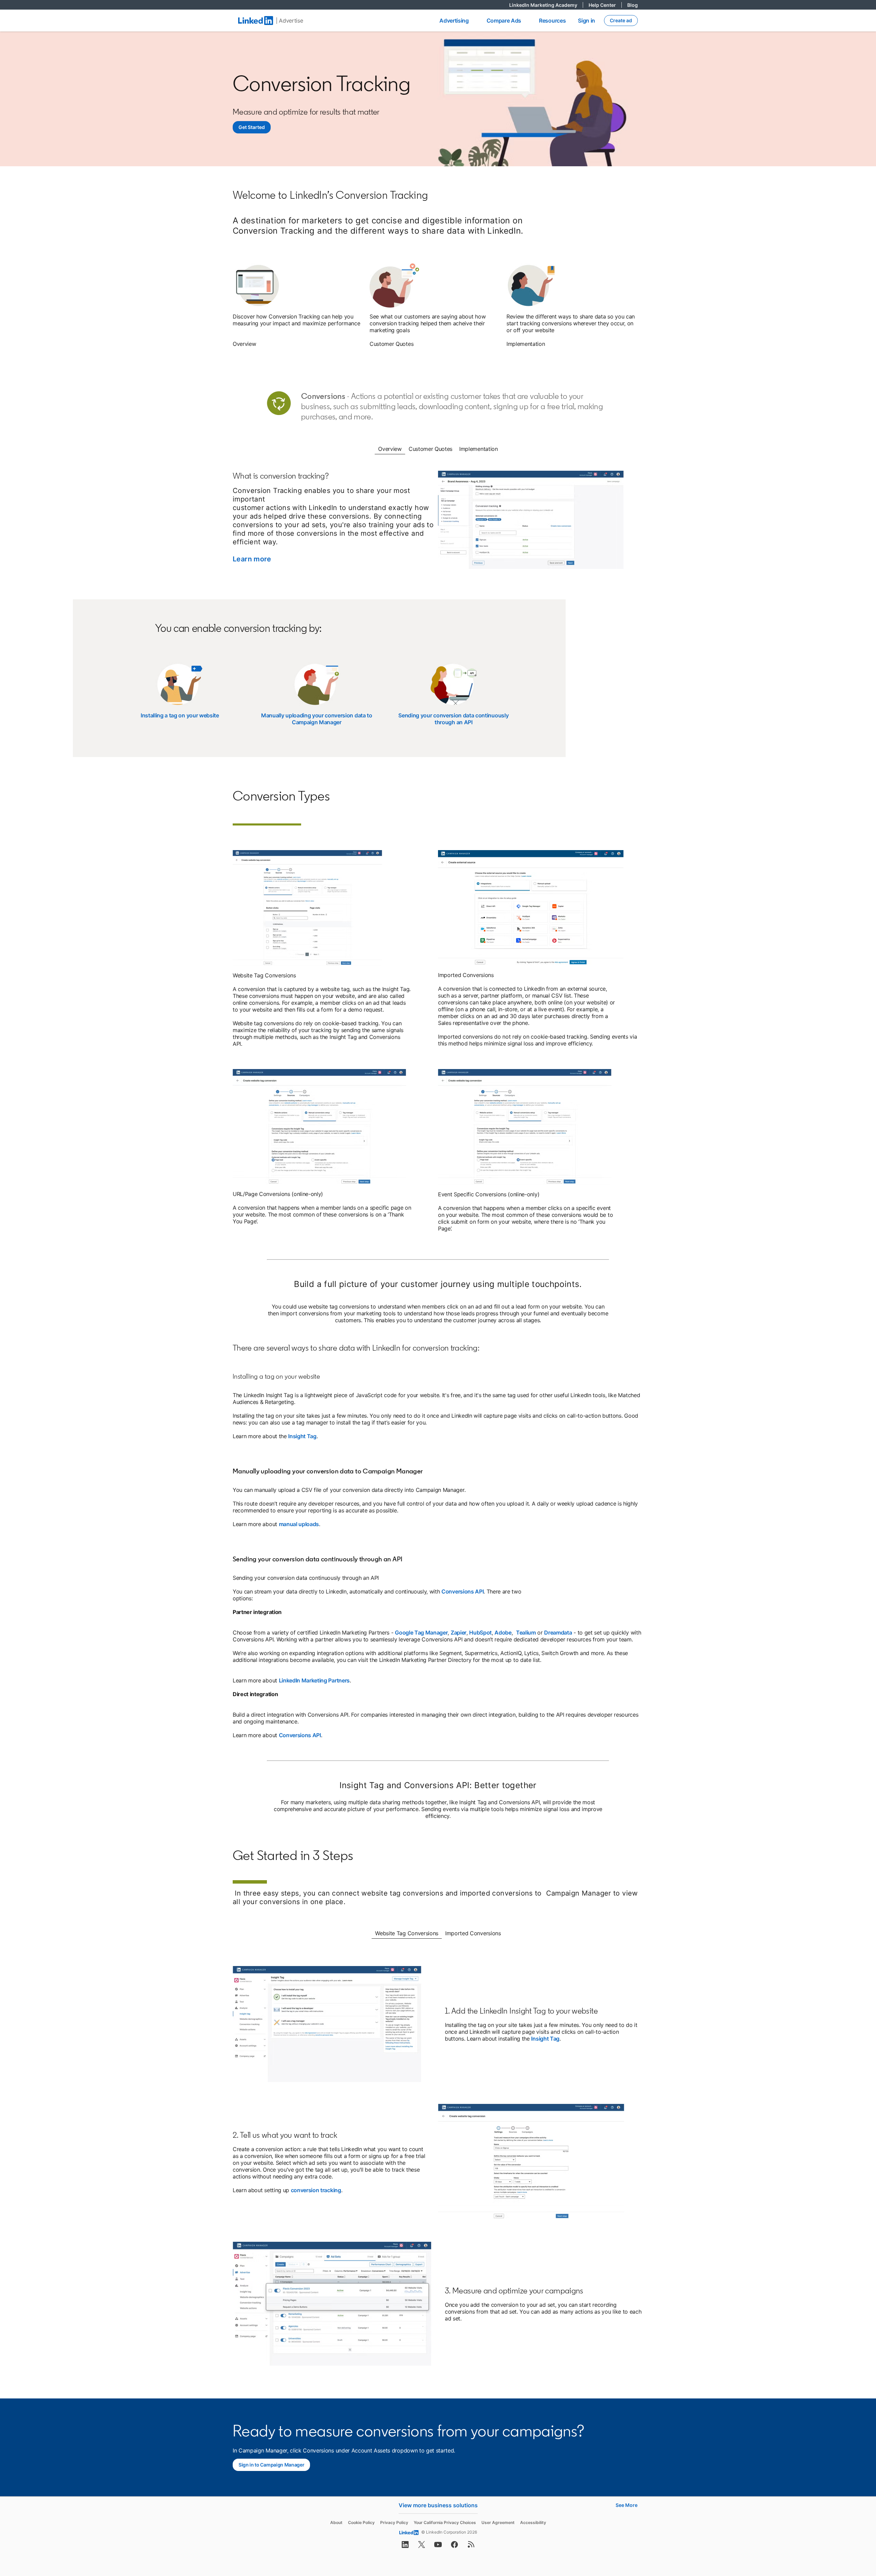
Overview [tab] (390, 449)
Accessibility (533, 2522)
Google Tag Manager (421, 1632)
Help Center (605, 5)
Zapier (459, 1632)
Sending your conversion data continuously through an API (453, 719)
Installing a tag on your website (180, 715)
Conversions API (462, 1591)
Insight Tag (302, 1436)
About (336, 2522)
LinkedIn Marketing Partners (314, 1680)
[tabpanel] (438, 524)
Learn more (252, 559)
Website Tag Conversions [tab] (407, 1933)
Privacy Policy (394, 2522)
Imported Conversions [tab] (473, 1933)
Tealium (526, 1632)
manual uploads (299, 1524)
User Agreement (498, 2522)
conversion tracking (316, 2190)
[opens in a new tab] (405, 2547)
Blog (633, 5)
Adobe (503, 1632)
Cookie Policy (361, 2522)
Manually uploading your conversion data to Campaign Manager (317, 719)
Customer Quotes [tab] (430, 449)
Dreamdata (558, 1632)
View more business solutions (438, 2505)
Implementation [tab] (479, 449)
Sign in (587, 21)
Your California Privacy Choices (445, 2522)
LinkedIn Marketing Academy (546, 5)
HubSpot (480, 1632)
